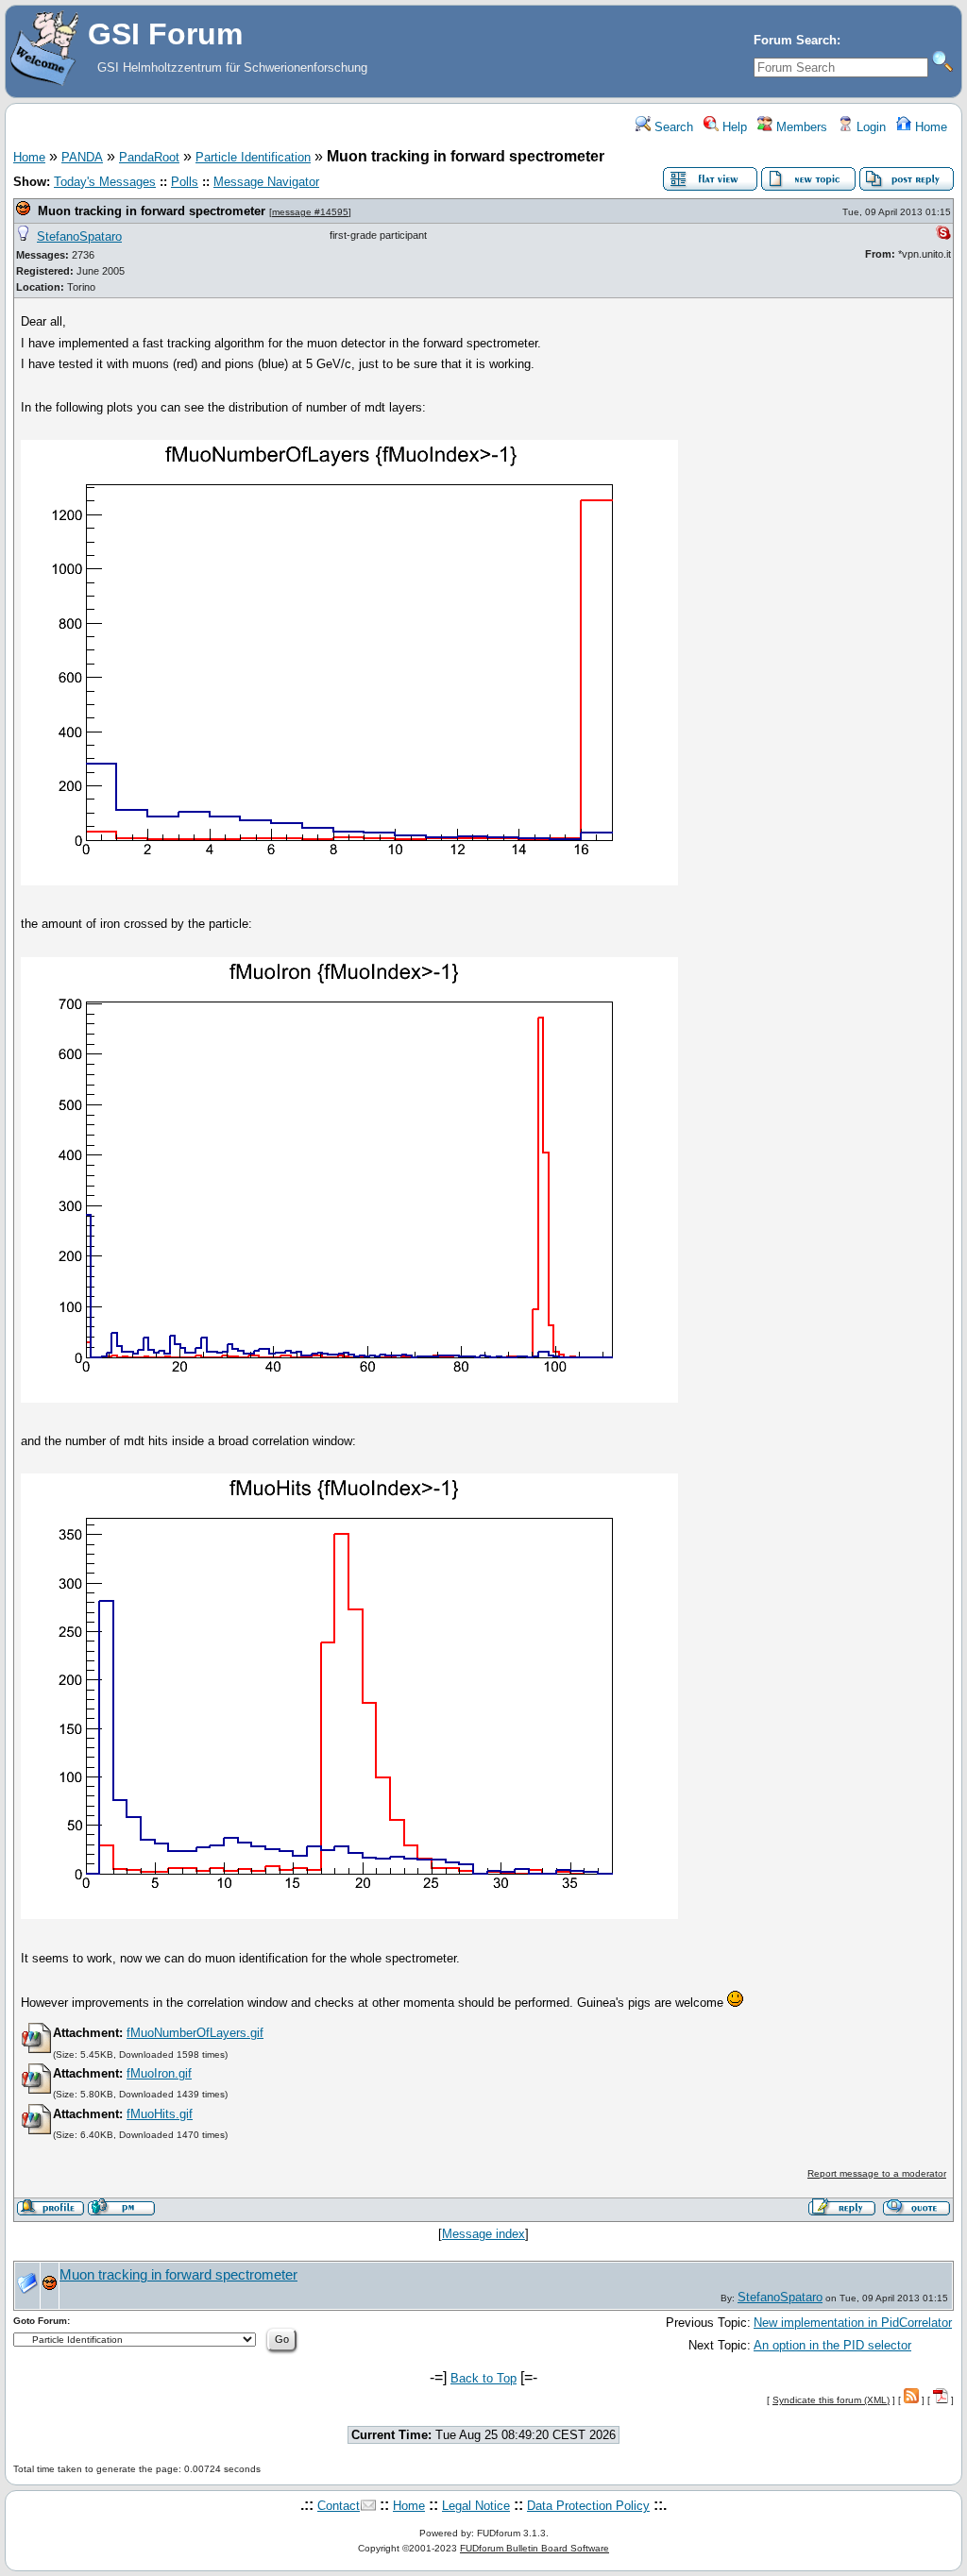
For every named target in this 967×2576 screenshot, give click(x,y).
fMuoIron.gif (159, 2073)
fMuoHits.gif (160, 2114)
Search (672, 127)
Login (869, 127)
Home (929, 127)
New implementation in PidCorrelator (853, 2323)
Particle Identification (253, 157)
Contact (339, 2506)
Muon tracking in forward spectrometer (152, 211)
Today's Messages (105, 182)
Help (733, 127)
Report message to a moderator (877, 2173)
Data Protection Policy (588, 2506)
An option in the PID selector (832, 2345)
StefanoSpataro (79, 236)
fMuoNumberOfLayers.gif (195, 2033)
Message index (483, 2234)
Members (800, 127)
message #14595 (310, 212)
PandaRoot (149, 157)
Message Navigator (266, 182)
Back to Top (483, 2378)
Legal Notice (476, 2506)
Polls (185, 182)
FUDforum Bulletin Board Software (534, 2548)
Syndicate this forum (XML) (831, 2400)
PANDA (82, 157)
